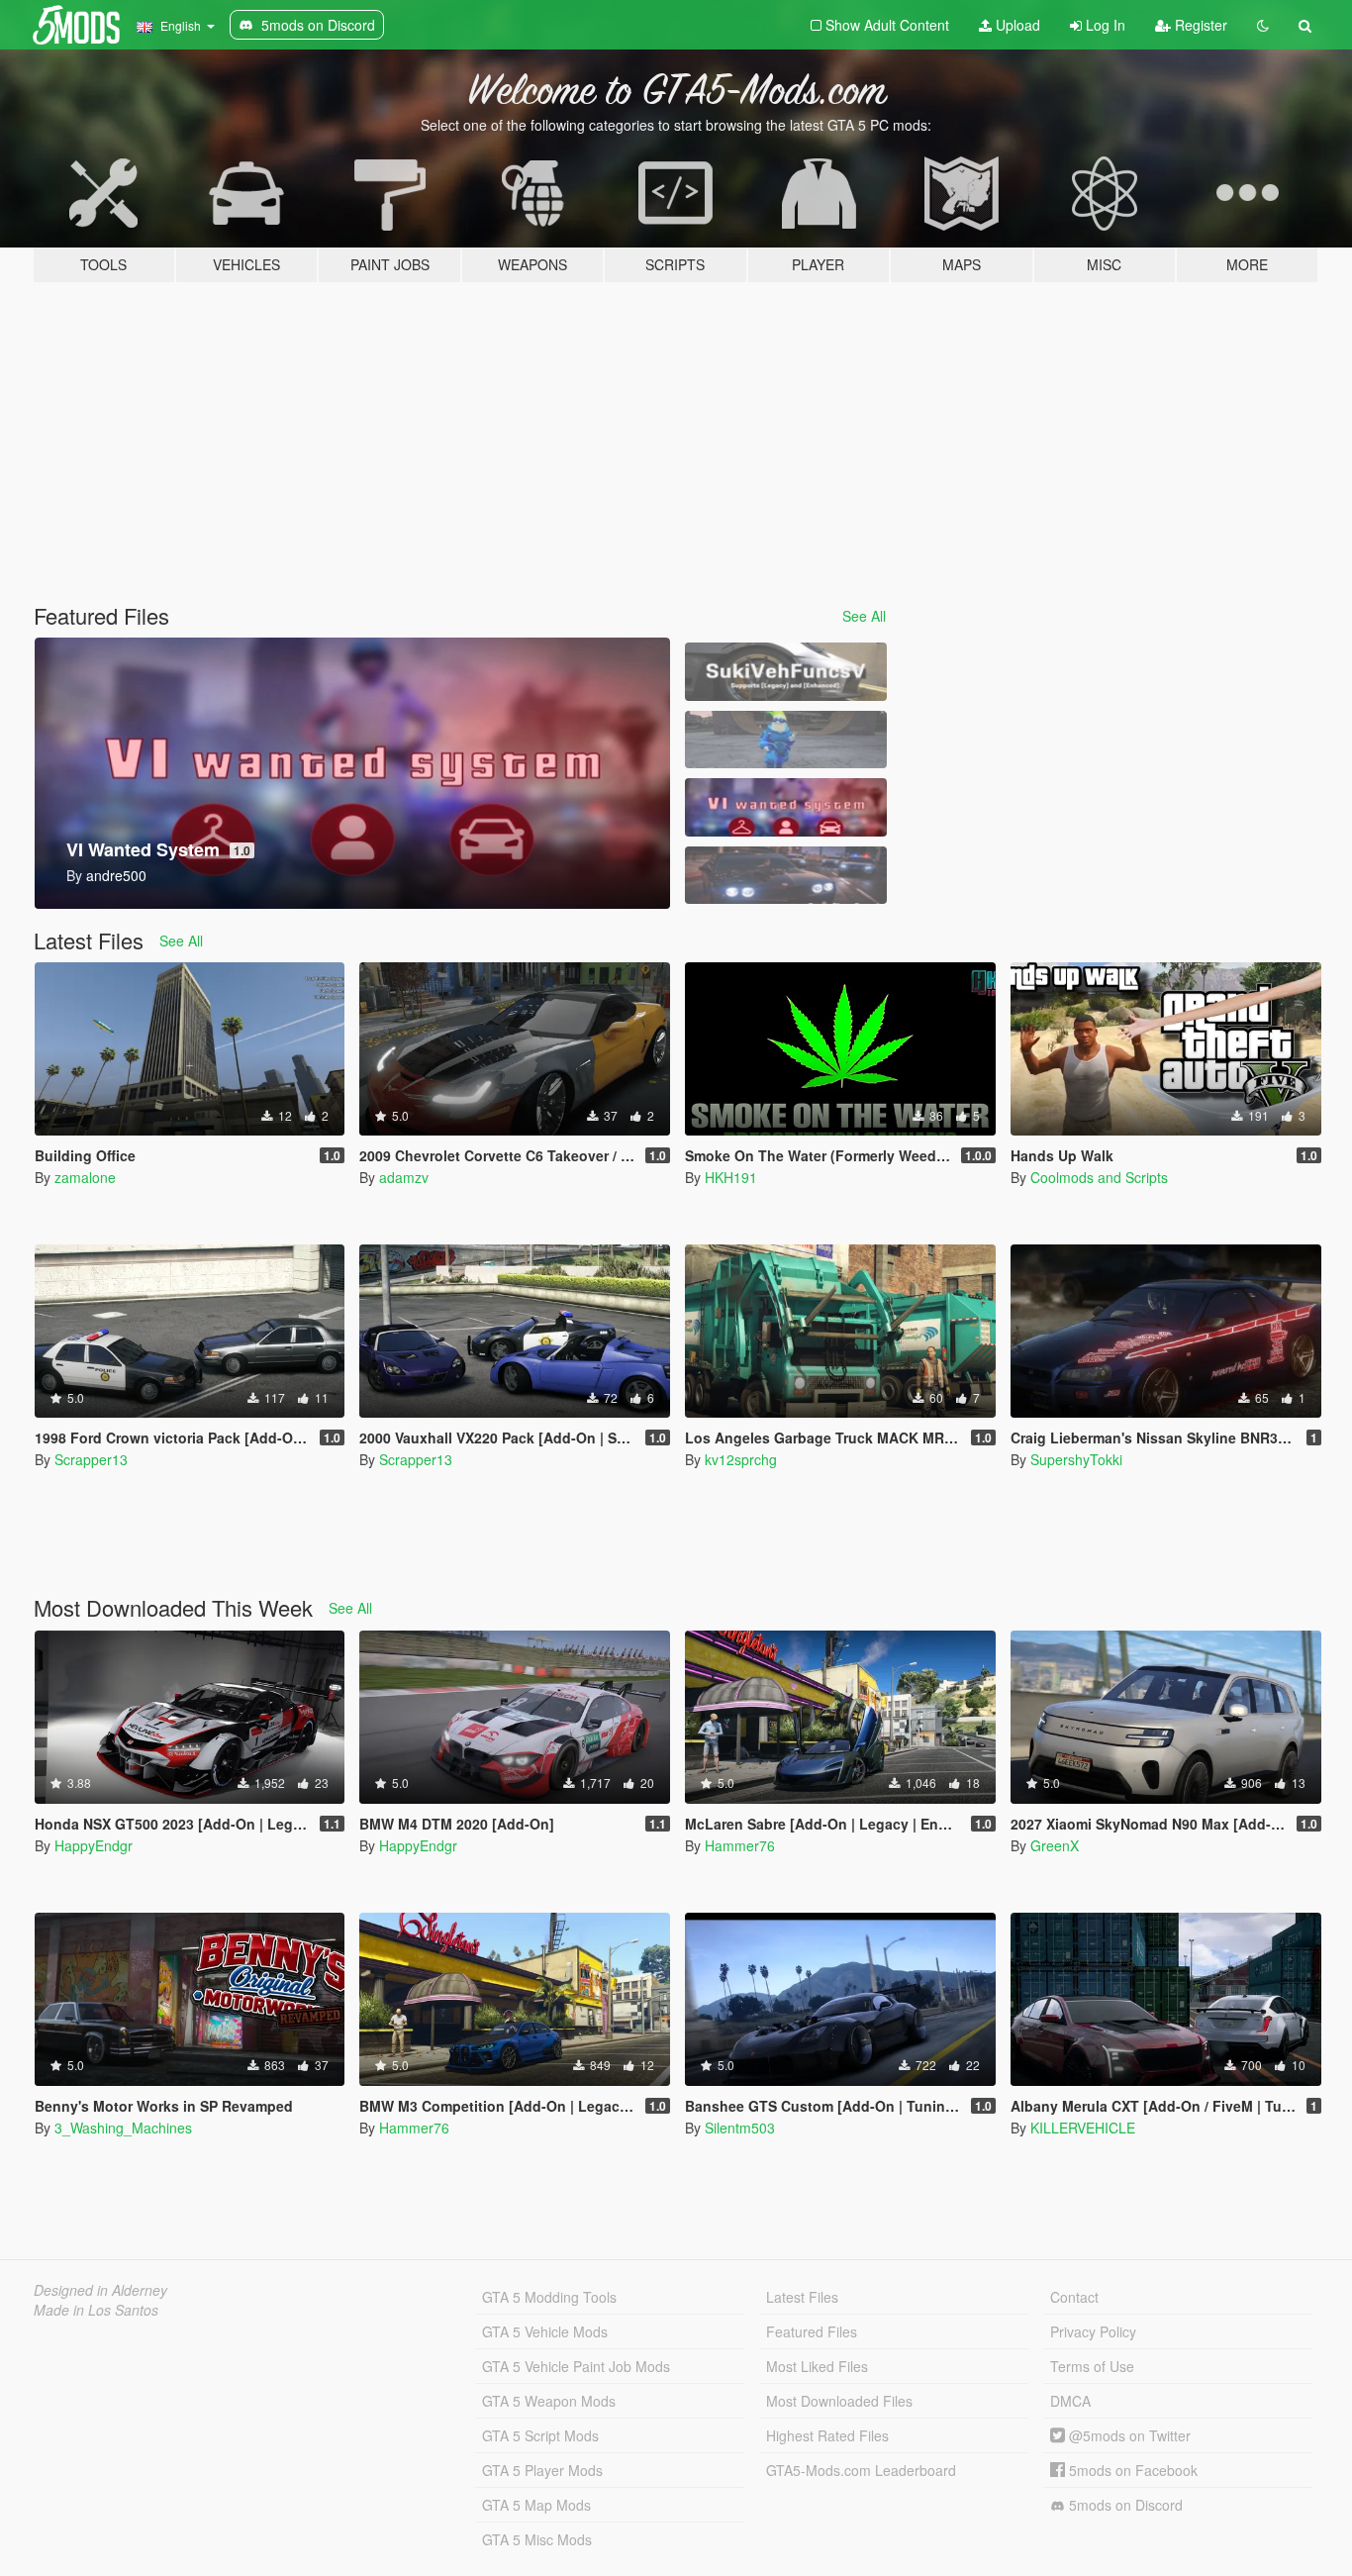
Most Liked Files (817, 2366)
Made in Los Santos (96, 2310)
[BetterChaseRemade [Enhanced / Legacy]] (786, 876)
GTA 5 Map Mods (536, 2505)
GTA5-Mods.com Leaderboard (861, 2470)
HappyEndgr (94, 1845)
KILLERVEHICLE (1083, 2128)
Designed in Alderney (100, 2290)
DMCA (1070, 2401)
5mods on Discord (1124, 2505)
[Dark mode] (1263, 25)
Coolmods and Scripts (1099, 1177)
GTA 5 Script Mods (540, 2435)
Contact (1074, 2297)
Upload (1016, 25)
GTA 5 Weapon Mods (549, 2401)
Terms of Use (1092, 2366)
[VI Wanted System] (786, 807)
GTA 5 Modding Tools (549, 2297)
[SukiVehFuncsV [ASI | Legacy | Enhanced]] (786, 672)
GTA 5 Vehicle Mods (545, 2331)
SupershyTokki (1076, 1459)
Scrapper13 (91, 1459)
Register (1199, 25)
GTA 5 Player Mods (542, 2470)
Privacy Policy (1093, 2331)
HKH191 (731, 1177)
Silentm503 (740, 2128)
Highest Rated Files (827, 2435)
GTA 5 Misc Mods (537, 2539)
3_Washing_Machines (123, 2128)
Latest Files (802, 2297)
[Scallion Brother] (786, 740)
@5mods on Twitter (1128, 2435)
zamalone (85, 1177)
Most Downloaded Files (839, 2401)
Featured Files (812, 2331)
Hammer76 (740, 1845)
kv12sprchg (741, 1459)
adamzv (404, 1177)
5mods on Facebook (1131, 2470)
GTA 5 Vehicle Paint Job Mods (576, 2366)
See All (864, 616)
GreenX (1055, 1845)
